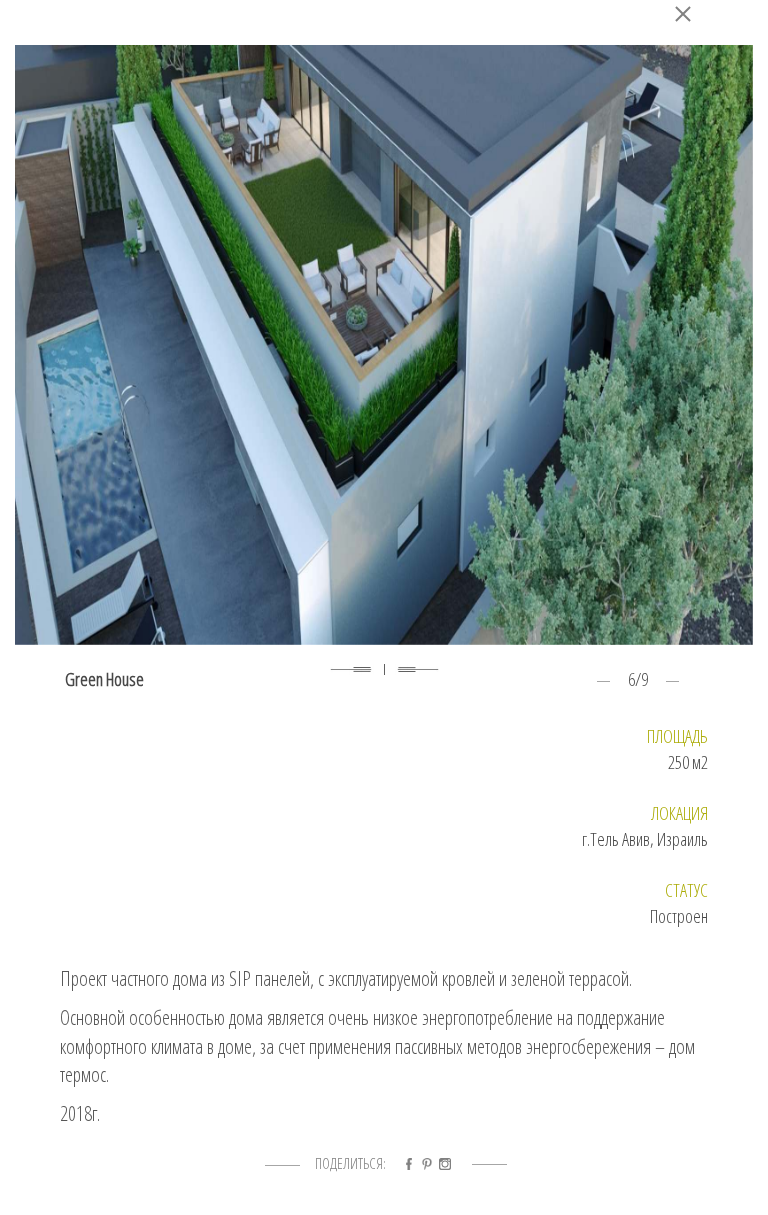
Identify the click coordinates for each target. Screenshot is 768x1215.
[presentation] (351, 673)
